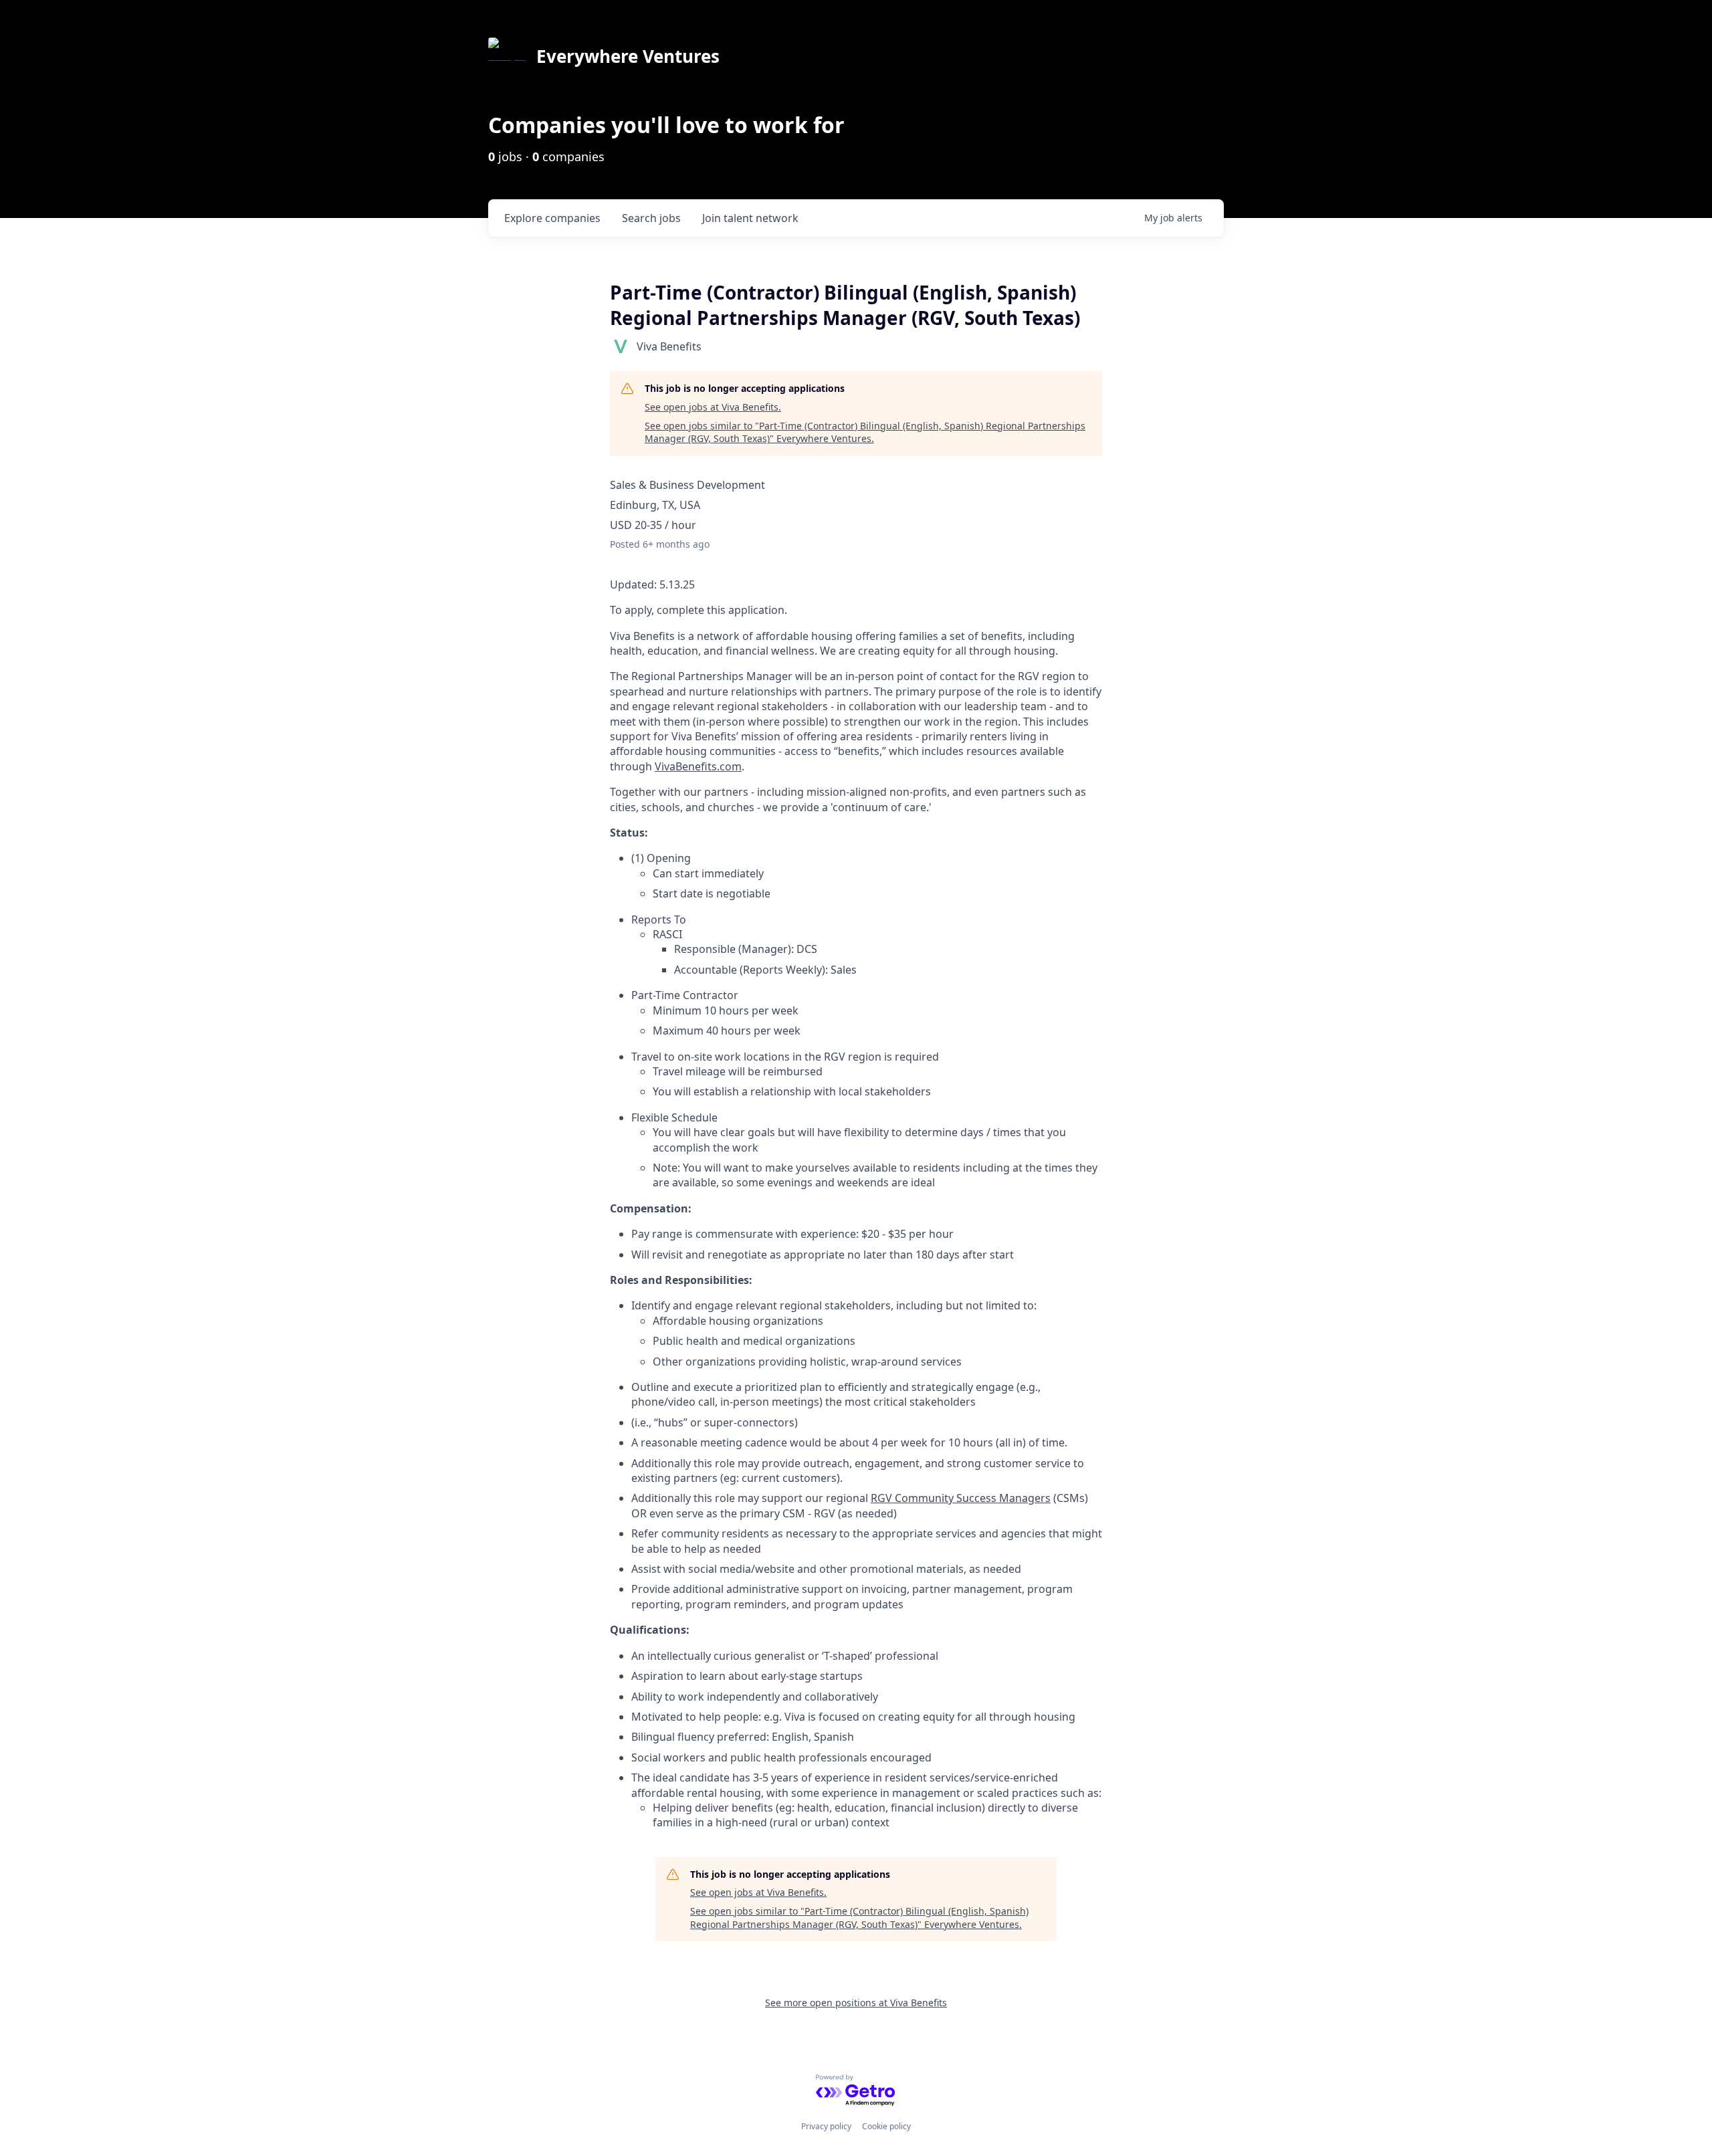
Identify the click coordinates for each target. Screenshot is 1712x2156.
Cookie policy (886, 2126)
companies (552, 218)
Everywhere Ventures (628, 56)
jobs (651, 218)
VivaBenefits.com (698, 766)
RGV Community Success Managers (961, 1498)
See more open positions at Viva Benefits (856, 2003)
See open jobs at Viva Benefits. (713, 407)
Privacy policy (826, 2126)
